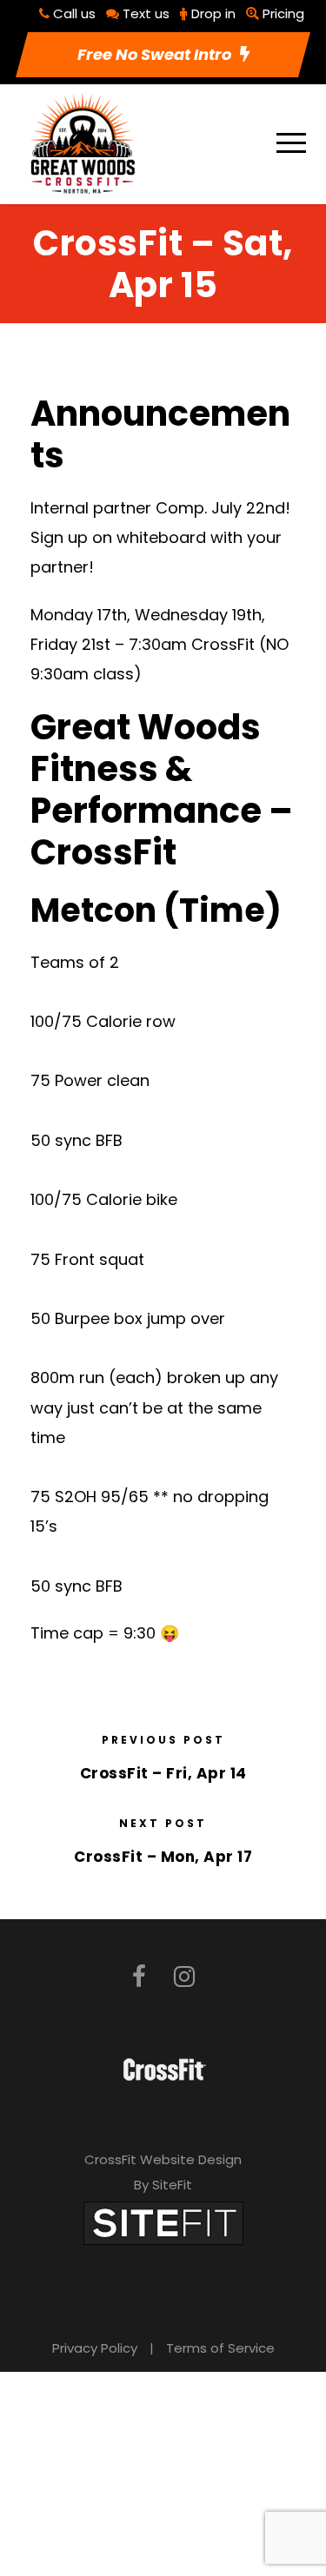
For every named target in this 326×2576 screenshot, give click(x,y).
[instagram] (184, 1977)
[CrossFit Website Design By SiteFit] (163, 2222)
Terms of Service (220, 2348)
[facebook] (139, 1977)
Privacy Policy (95, 2348)
